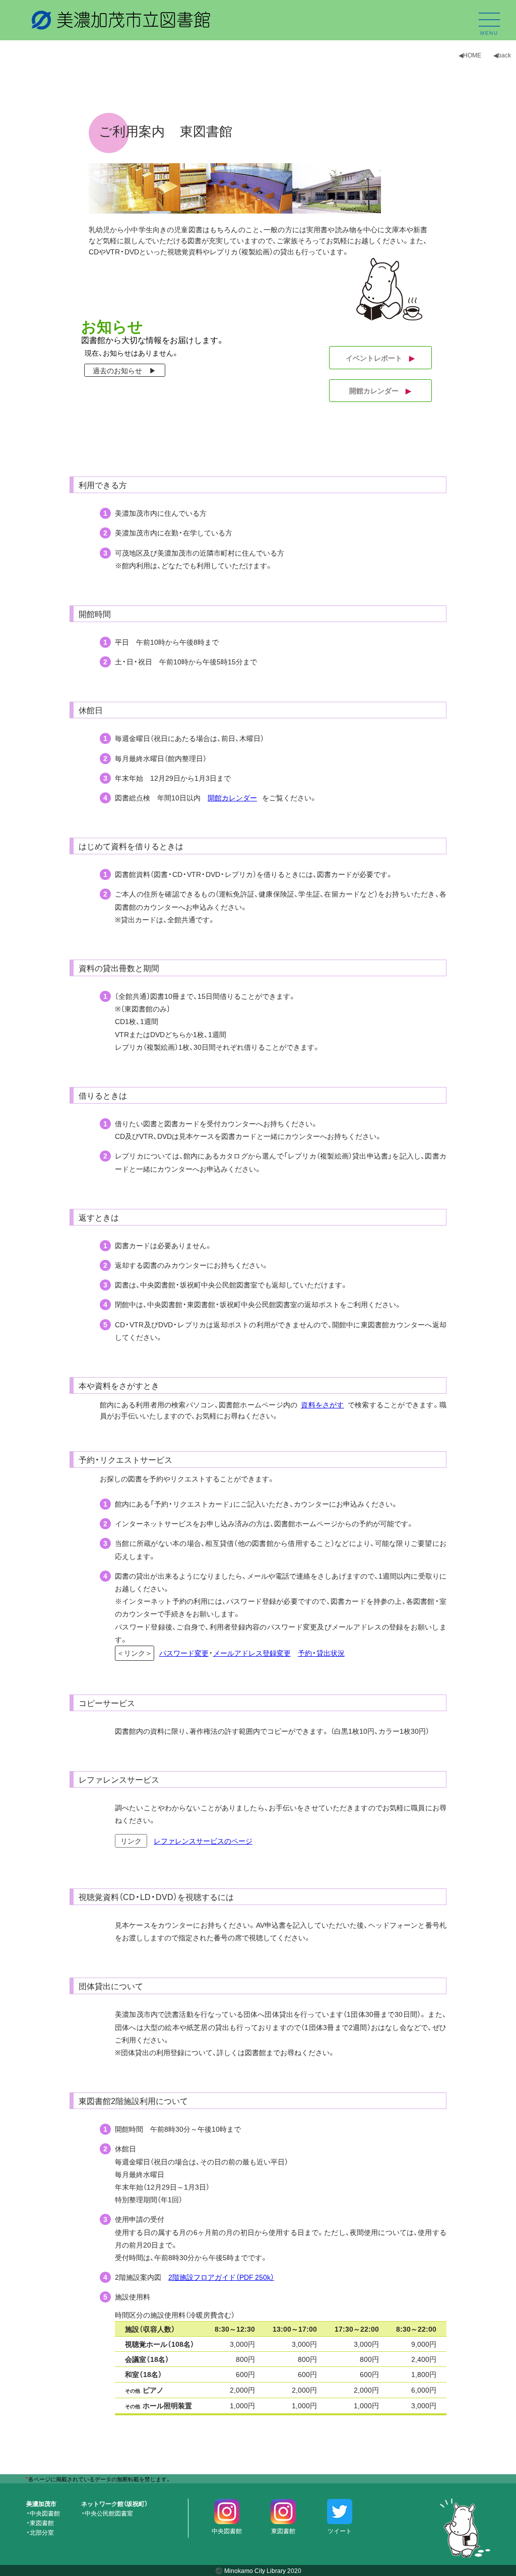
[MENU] (489, 20)
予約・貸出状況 (321, 1653)
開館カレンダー (380, 390)
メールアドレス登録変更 (252, 1653)
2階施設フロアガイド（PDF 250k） (221, 2277)
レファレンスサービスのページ (203, 1841)
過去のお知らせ (121, 370)
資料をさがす (322, 1404)
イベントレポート (380, 358)
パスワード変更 (184, 1653)
